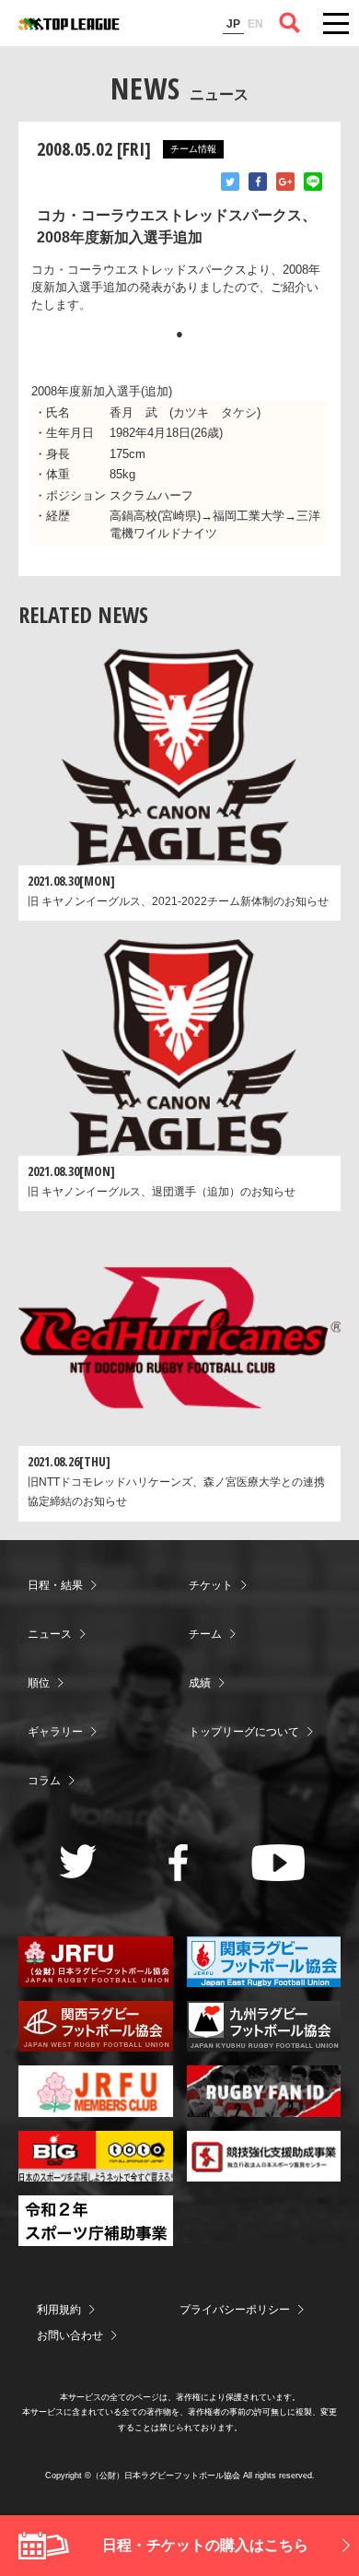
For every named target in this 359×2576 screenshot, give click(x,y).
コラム (44, 1781)
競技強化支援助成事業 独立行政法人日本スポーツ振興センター (264, 2156)
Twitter (230, 182)
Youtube (278, 1863)
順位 (39, 1683)
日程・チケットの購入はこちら (205, 2545)
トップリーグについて (244, 1732)
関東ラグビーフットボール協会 (264, 1962)
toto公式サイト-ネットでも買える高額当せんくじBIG (96, 2156)
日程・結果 (55, 1585)
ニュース (50, 1634)
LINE (313, 182)
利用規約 (59, 2310)
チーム (205, 1634)
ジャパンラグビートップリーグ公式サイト (69, 24)
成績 (200, 1683)
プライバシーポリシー (235, 2310)
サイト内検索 (290, 23)
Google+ (285, 182)
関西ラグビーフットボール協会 (96, 2026)
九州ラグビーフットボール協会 (264, 2026)
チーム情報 (193, 149)
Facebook (258, 182)
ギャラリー (55, 1732)
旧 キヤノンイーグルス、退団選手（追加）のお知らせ (162, 1192)
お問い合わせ (70, 2335)
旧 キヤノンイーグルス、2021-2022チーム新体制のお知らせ (178, 901)
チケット (211, 1585)
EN (255, 24)
